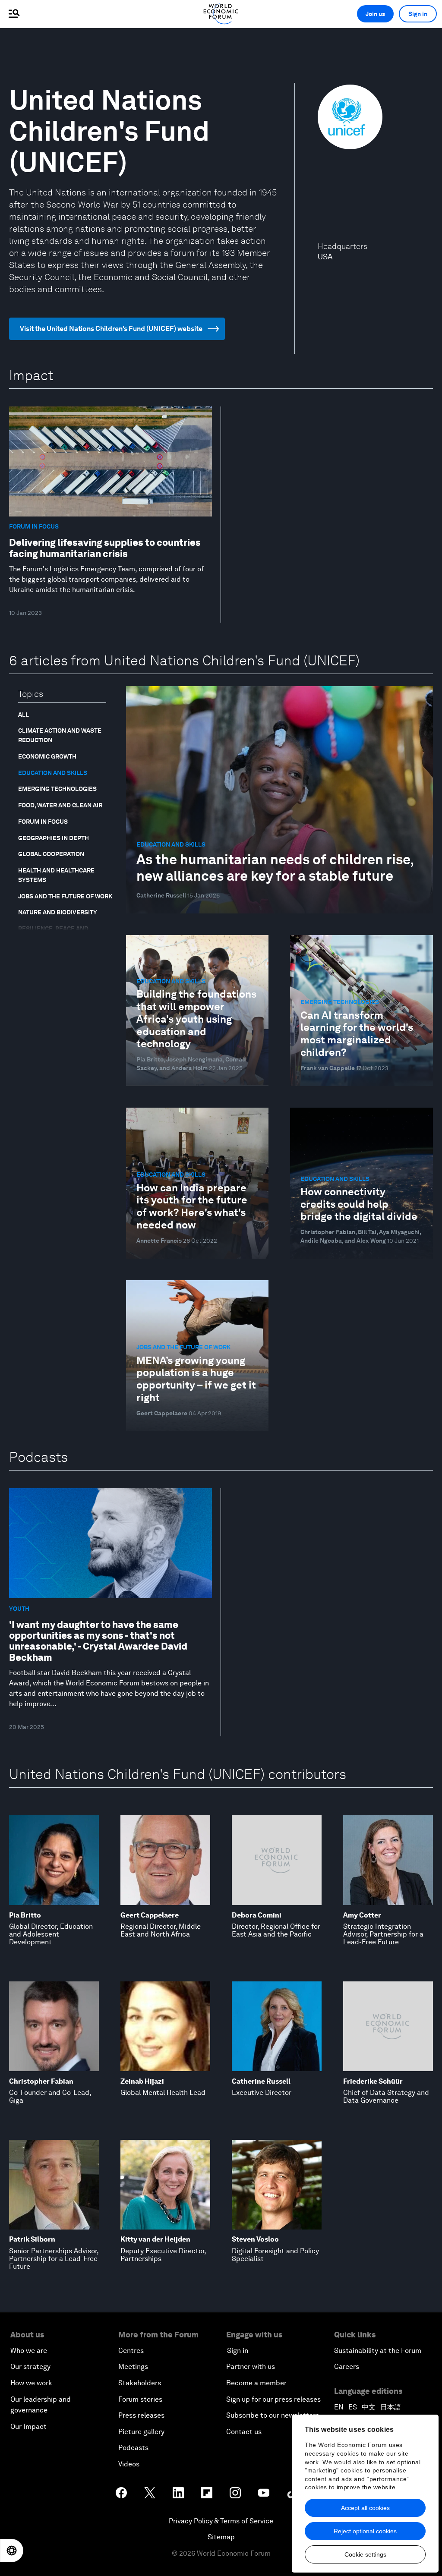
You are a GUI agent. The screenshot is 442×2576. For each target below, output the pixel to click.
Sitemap (221, 2537)
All (24, 715)
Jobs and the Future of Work (65, 896)
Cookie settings (365, 2554)
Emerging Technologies (57, 789)
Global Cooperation (51, 854)
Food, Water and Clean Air (60, 805)
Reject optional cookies (365, 2531)
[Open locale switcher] (12, 2551)
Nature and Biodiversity (58, 912)
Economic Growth (47, 756)
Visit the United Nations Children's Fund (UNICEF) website (111, 329)
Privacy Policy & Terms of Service (221, 2521)
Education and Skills (53, 773)
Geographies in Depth (54, 838)
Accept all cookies (365, 2508)
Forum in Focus (43, 822)
